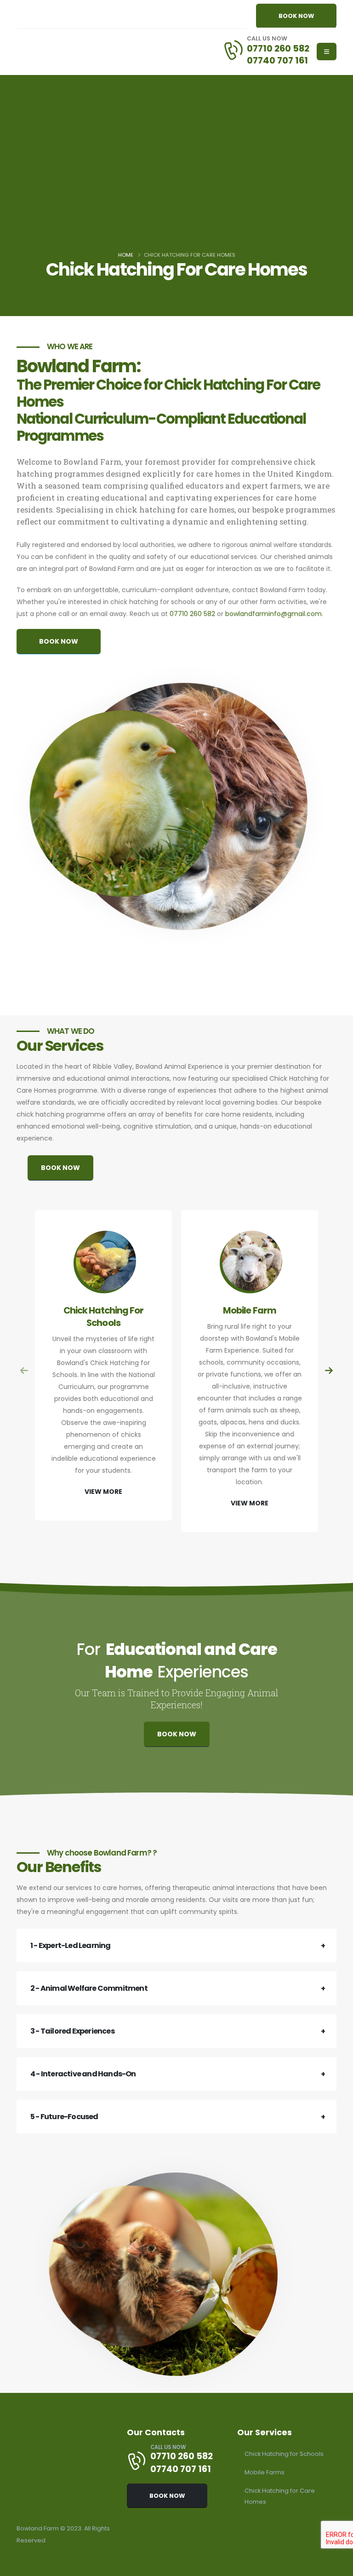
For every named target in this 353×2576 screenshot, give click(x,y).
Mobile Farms (265, 2472)
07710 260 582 (278, 48)
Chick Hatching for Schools (284, 2454)
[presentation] (25, 1371)
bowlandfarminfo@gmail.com (273, 614)
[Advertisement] (176, 177)
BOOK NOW (296, 16)
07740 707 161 (277, 60)
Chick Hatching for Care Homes (280, 2496)
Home (126, 255)
